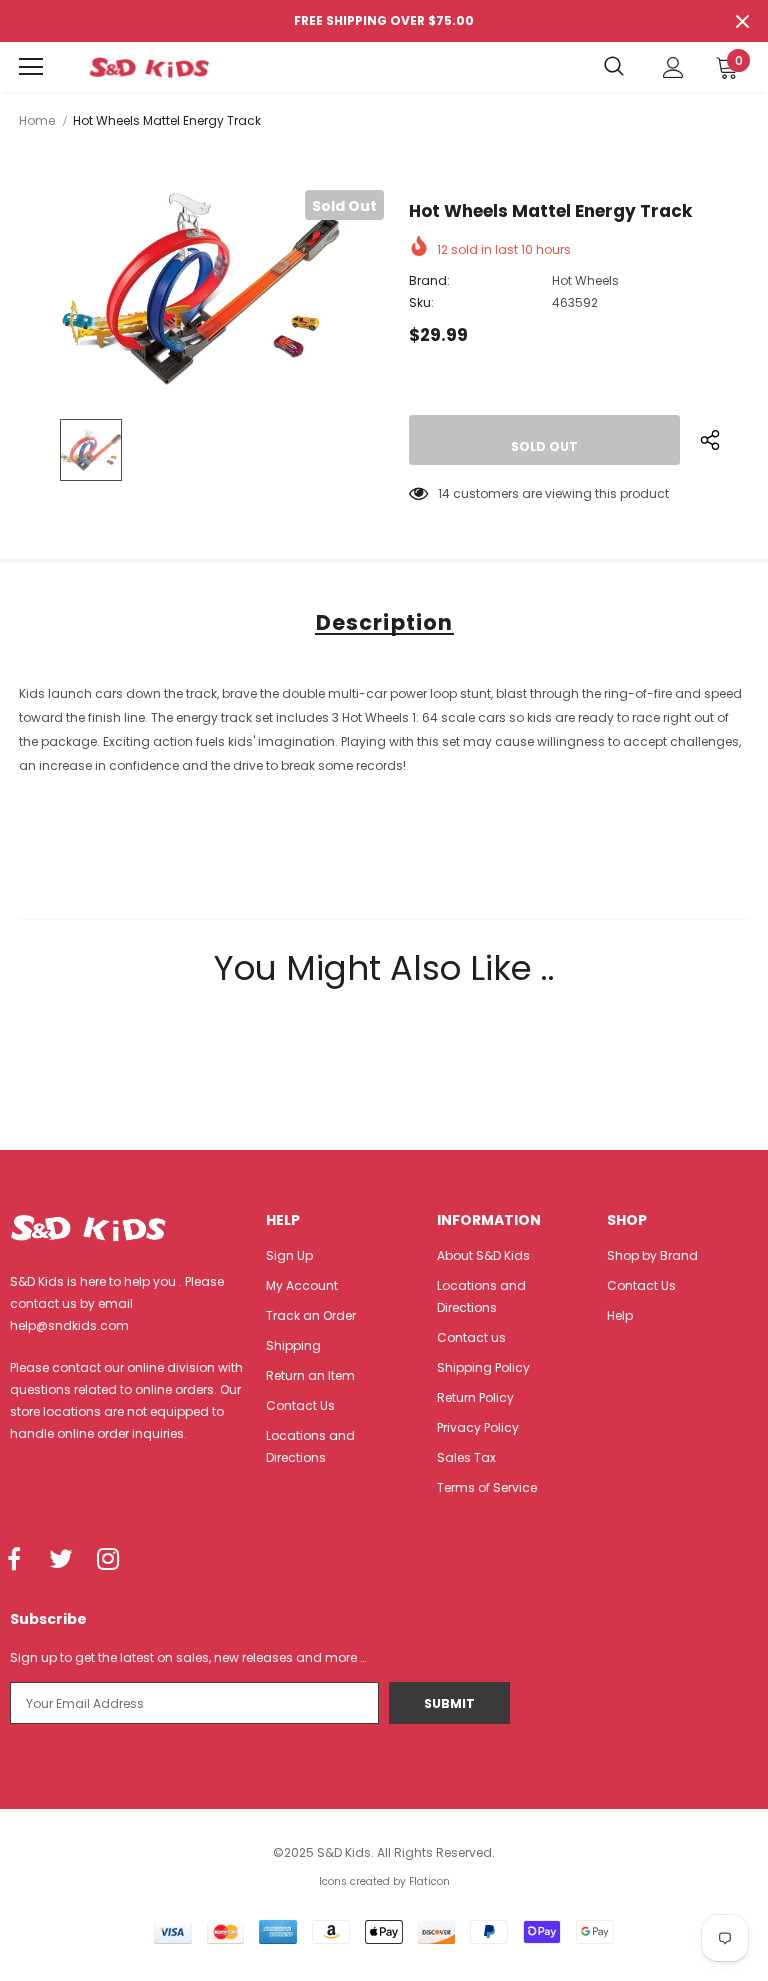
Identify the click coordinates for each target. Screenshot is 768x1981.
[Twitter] (61, 1560)
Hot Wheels (585, 280)
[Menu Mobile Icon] (31, 67)
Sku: (421, 302)
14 (444, 493)
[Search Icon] (614, 67)
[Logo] (149, 67)
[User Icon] (673, 67)
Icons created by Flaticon (384, 1881)
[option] (201, 289)
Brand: (429, 280)
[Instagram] (108, 1560)
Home (37, 120)
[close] (742, 21)
